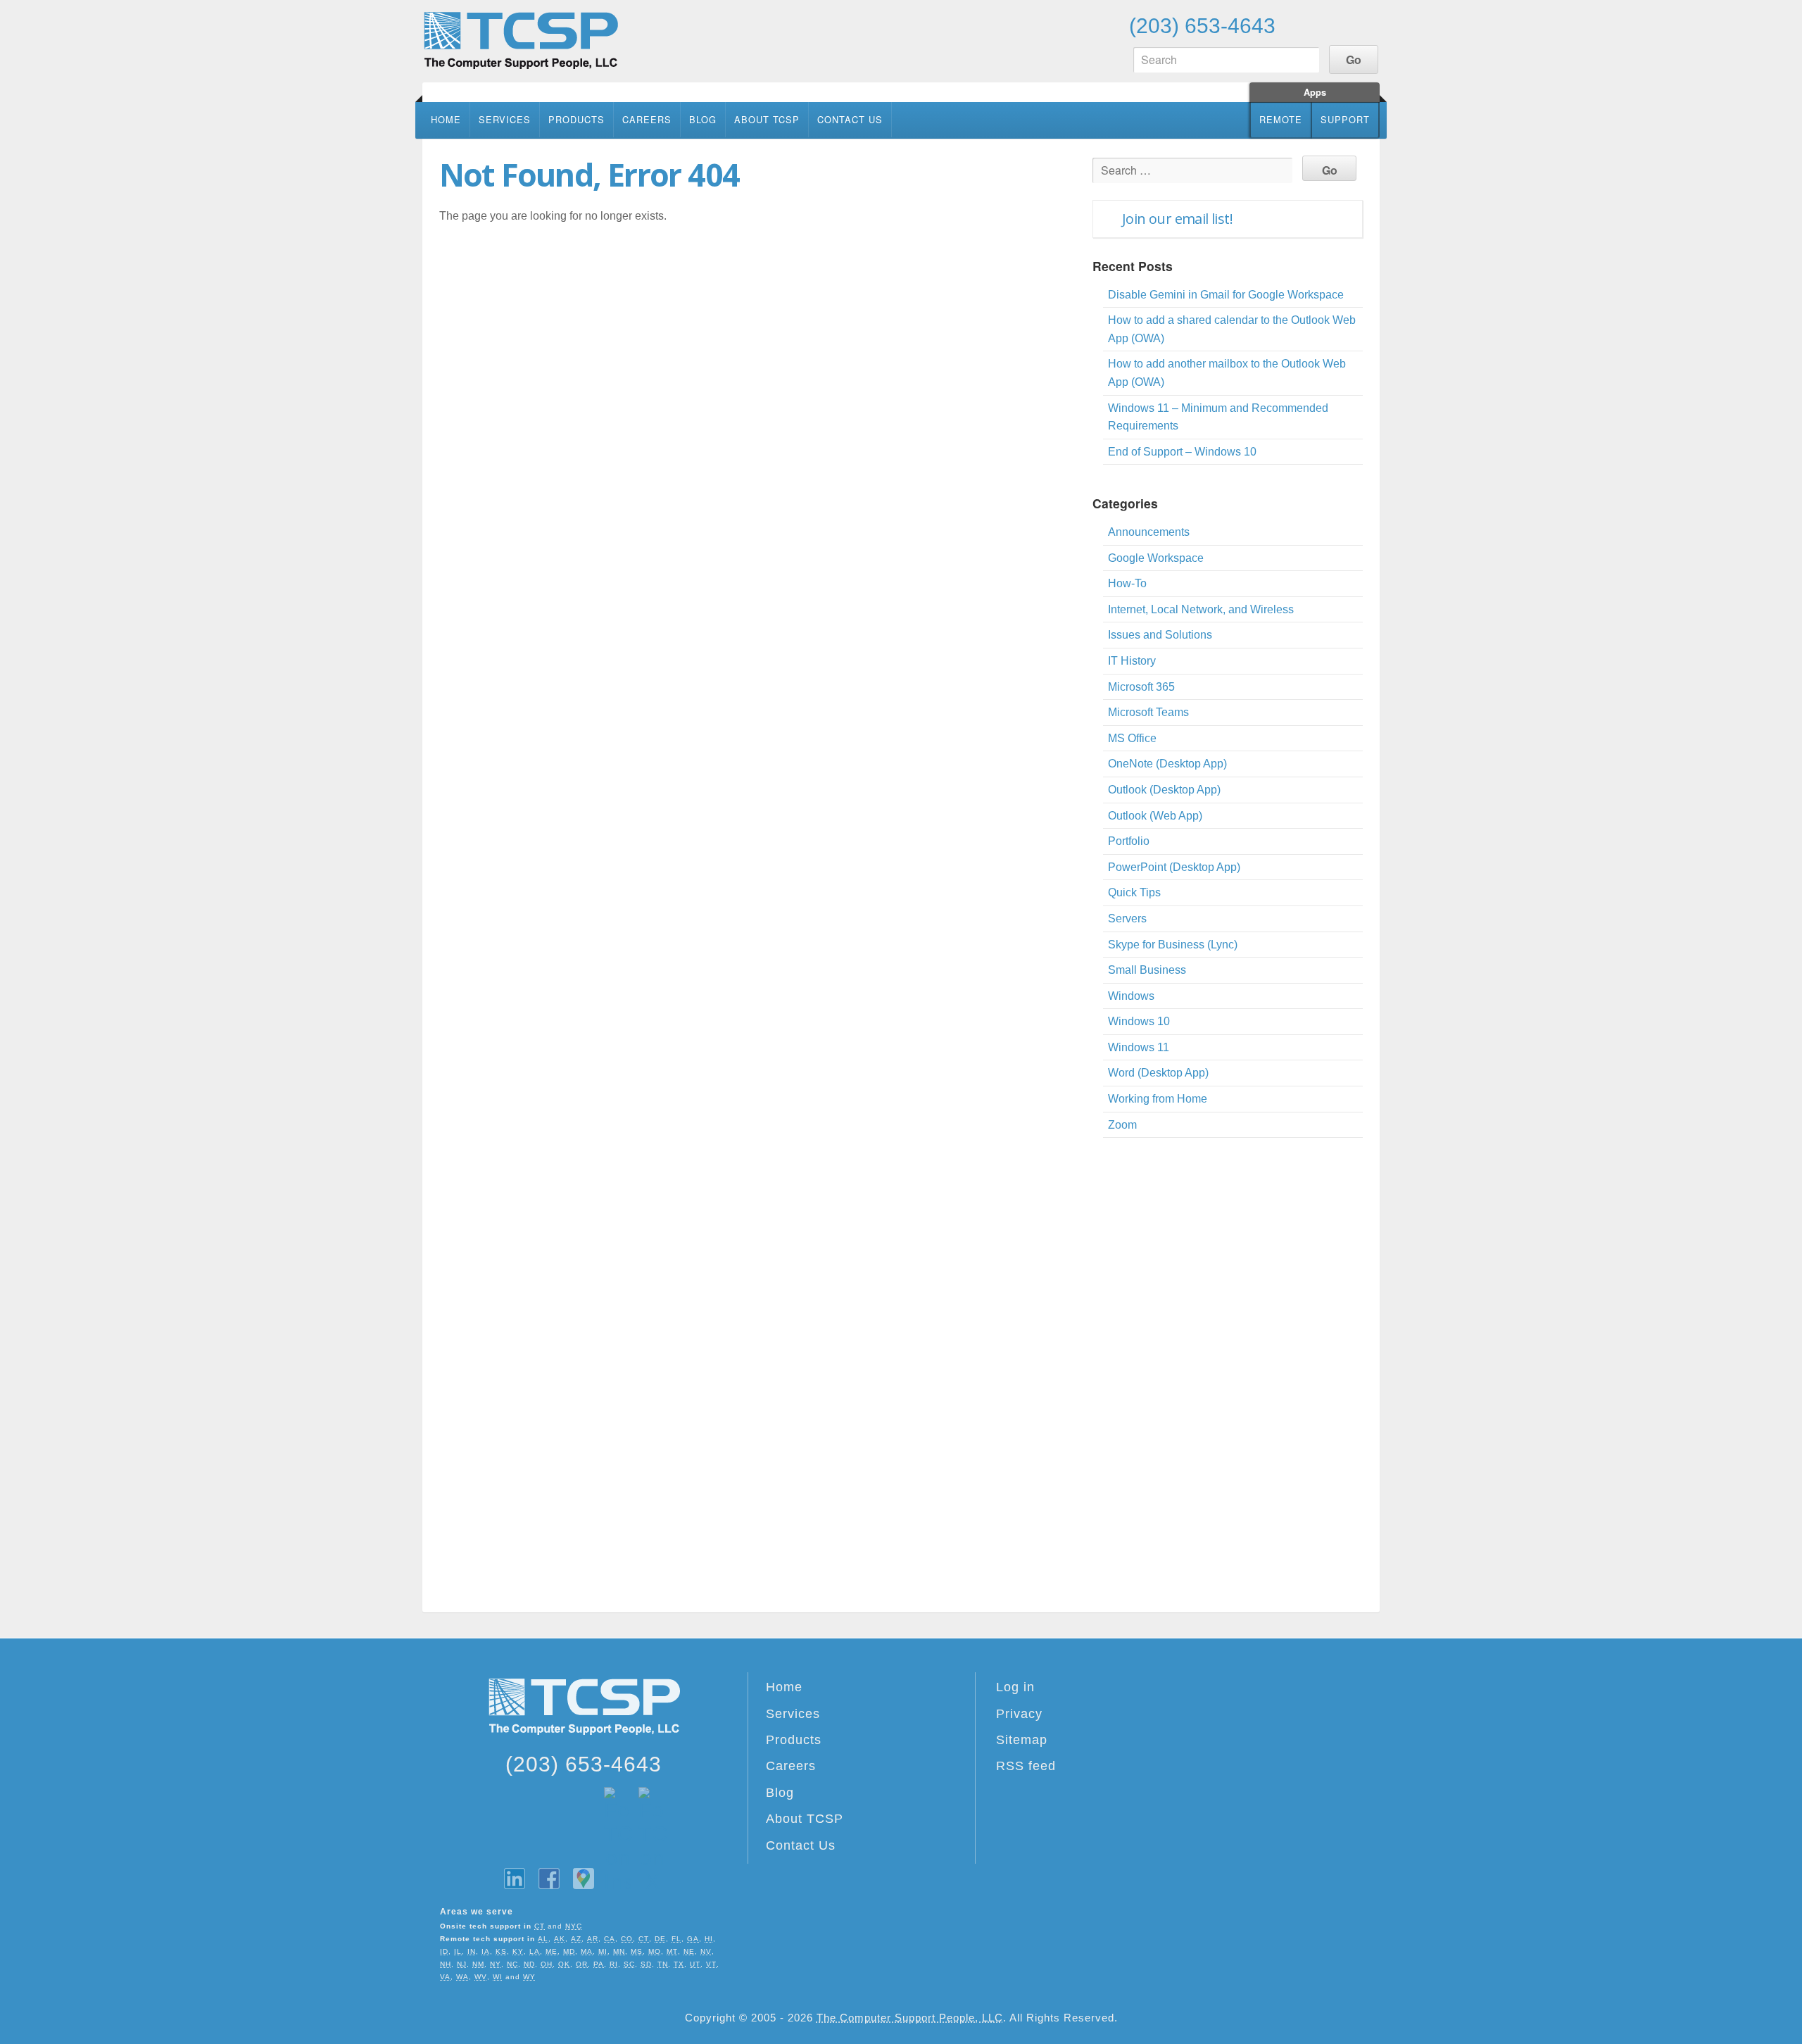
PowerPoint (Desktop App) (1174, 867)
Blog (703, 119)
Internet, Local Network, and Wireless (1201, 609)
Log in (1015, 1687)
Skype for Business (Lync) (1173, 945)
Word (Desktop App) (1158, 1073)
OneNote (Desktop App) (1167, 764)
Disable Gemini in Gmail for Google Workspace (1226, 295)
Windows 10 (1139, 1021)
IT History (1132, 661)
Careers (647, 119)
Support (1345, 119)
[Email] (1298, 25)
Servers (1127, 918)
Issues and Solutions (1160, 635)
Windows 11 (1139, 1047)
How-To (1127, 583)
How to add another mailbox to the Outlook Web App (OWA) (1227, 373)
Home (446, 119)
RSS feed (1026, 1766)
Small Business (1147, 970)
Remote (1281, 119)
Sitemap (1022, 1740)
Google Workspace (1156, 558)
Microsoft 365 (1141, 687)
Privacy (1019, 1714)
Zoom (1122, 1125)
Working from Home (1158, 1099)
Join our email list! (1177, 219)
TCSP (521, 40)
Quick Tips (1134, 892)
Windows (1131, 996)
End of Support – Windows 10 (1182, 452)
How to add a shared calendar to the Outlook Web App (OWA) (1232, 329)
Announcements (1149, 532)
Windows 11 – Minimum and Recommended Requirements (1218, 417)
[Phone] (1332, 25)
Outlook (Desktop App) (1164, 790)
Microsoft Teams (1148, 712)
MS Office (1132, 738)
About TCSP (767, 119)
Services (505, 119)
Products (576, 119)
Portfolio (1129, 841)
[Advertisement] (1228, 1377)
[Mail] (1366, 25)
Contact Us (850, 119)
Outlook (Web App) (1155, 816)
